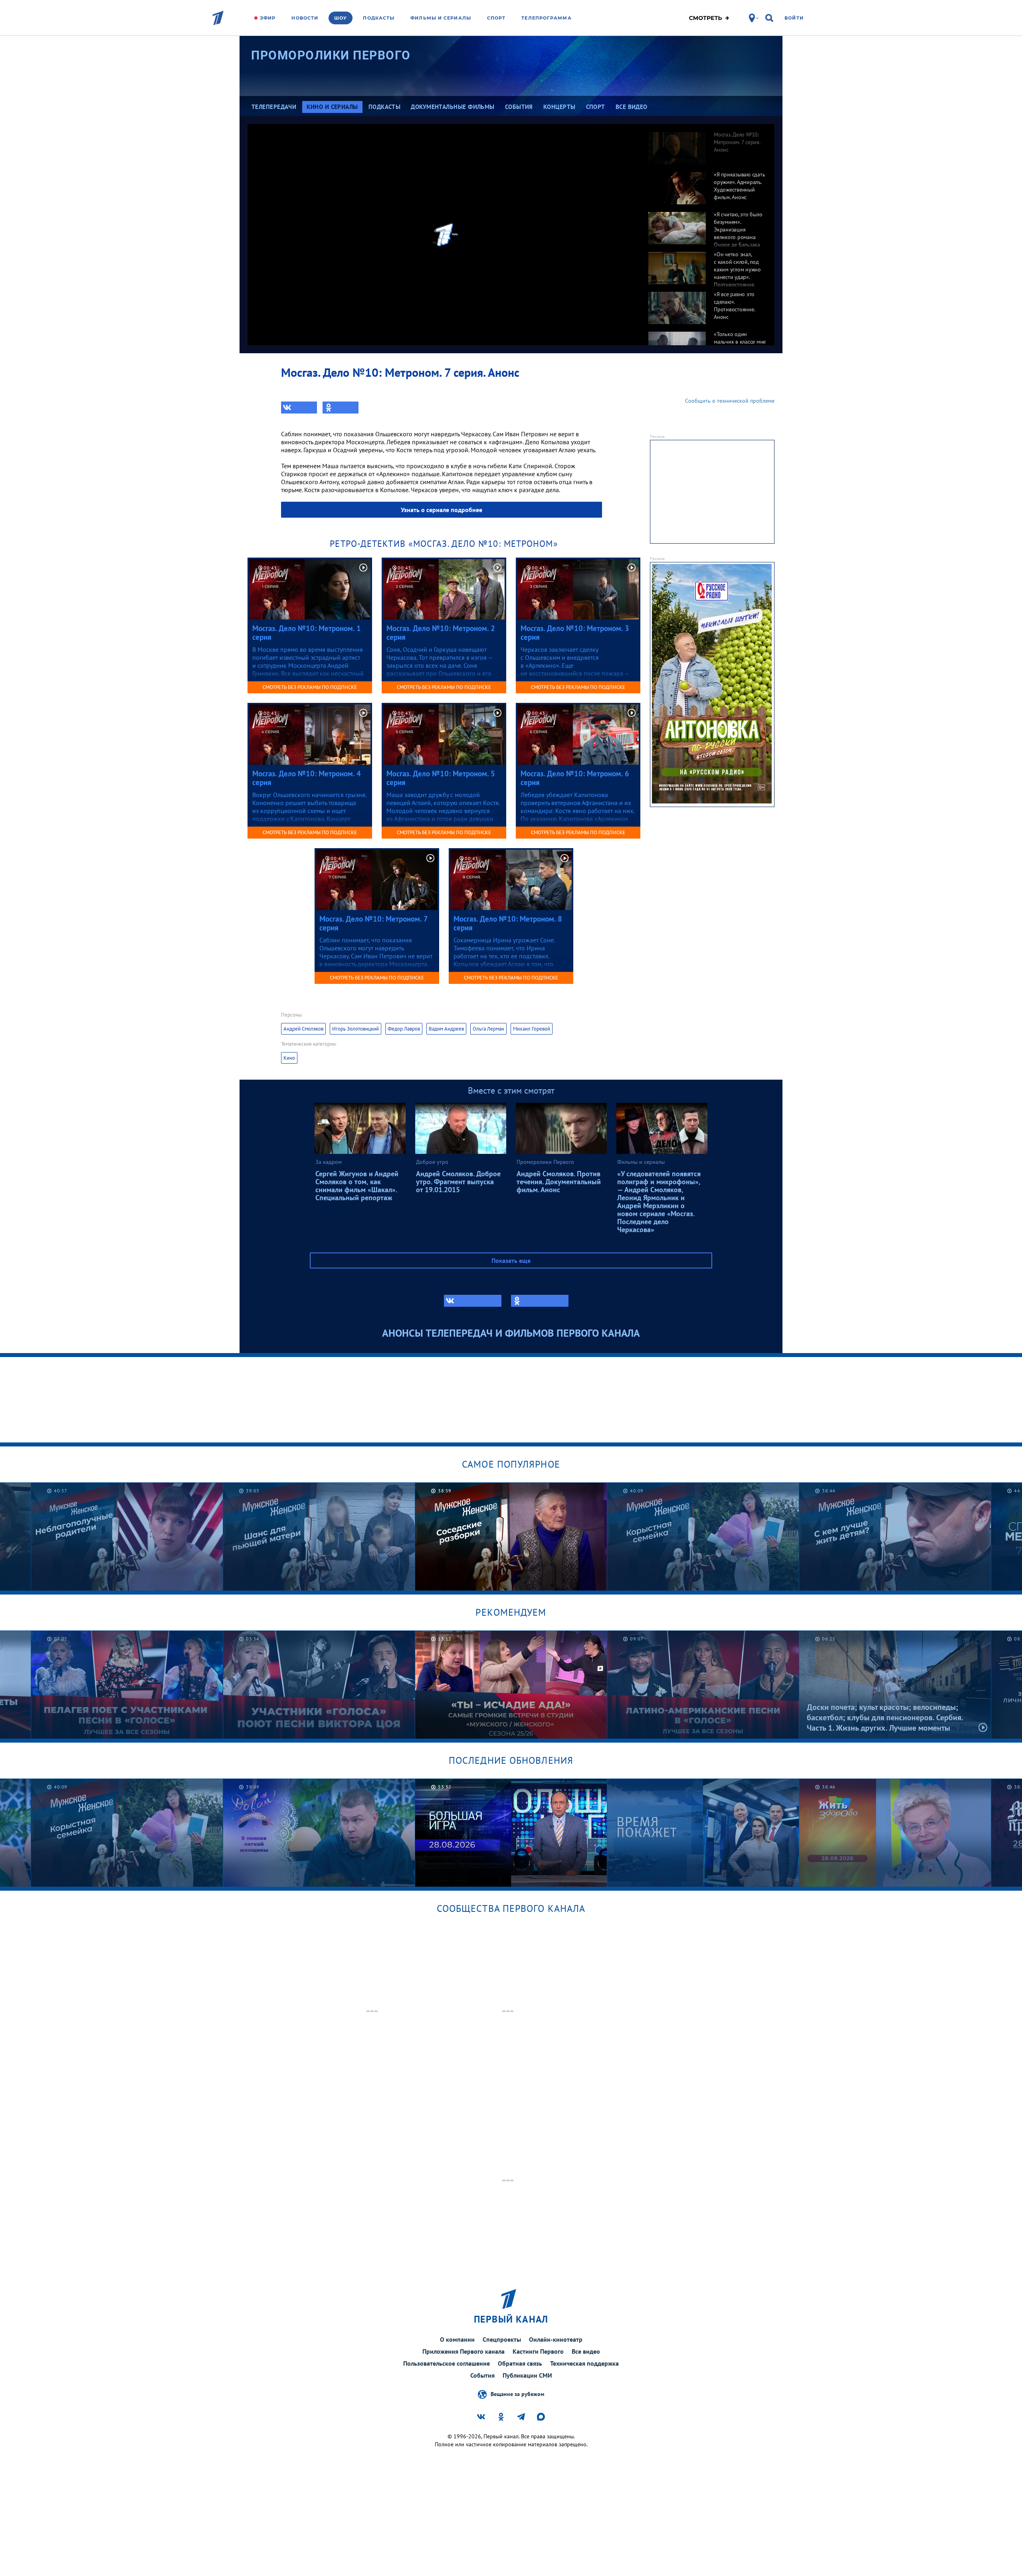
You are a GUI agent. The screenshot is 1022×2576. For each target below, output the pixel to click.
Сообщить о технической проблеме (730, 401)
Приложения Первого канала (463, 2351)
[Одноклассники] (341, 408)
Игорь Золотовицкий (356, 1029)
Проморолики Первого (331, 55)
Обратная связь (520, 2363)
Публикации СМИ (527, 2375)
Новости (305, 18)
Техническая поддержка (584, 2363)
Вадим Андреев (446, 1029)
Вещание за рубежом (517, 2394)
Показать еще (511, 1260)
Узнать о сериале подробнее (442, 510)
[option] (707, 144)
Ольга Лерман (488, 1029)
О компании (457, 2339)
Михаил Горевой (532, 1029)
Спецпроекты (502, 2339)
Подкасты (379, 18)
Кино (289, 1058)
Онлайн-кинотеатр (556, 2339)
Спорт (496, 18)
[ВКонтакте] (299, 408)
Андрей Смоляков (303, 1029)
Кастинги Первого (538, 2351)
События (482, 2375)
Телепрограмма (546, 18)
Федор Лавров (404, 1029)
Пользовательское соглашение (447, 2363)
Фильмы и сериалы (441, 18)
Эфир (268, 18)
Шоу (341, 18)
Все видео (586, 2351)
